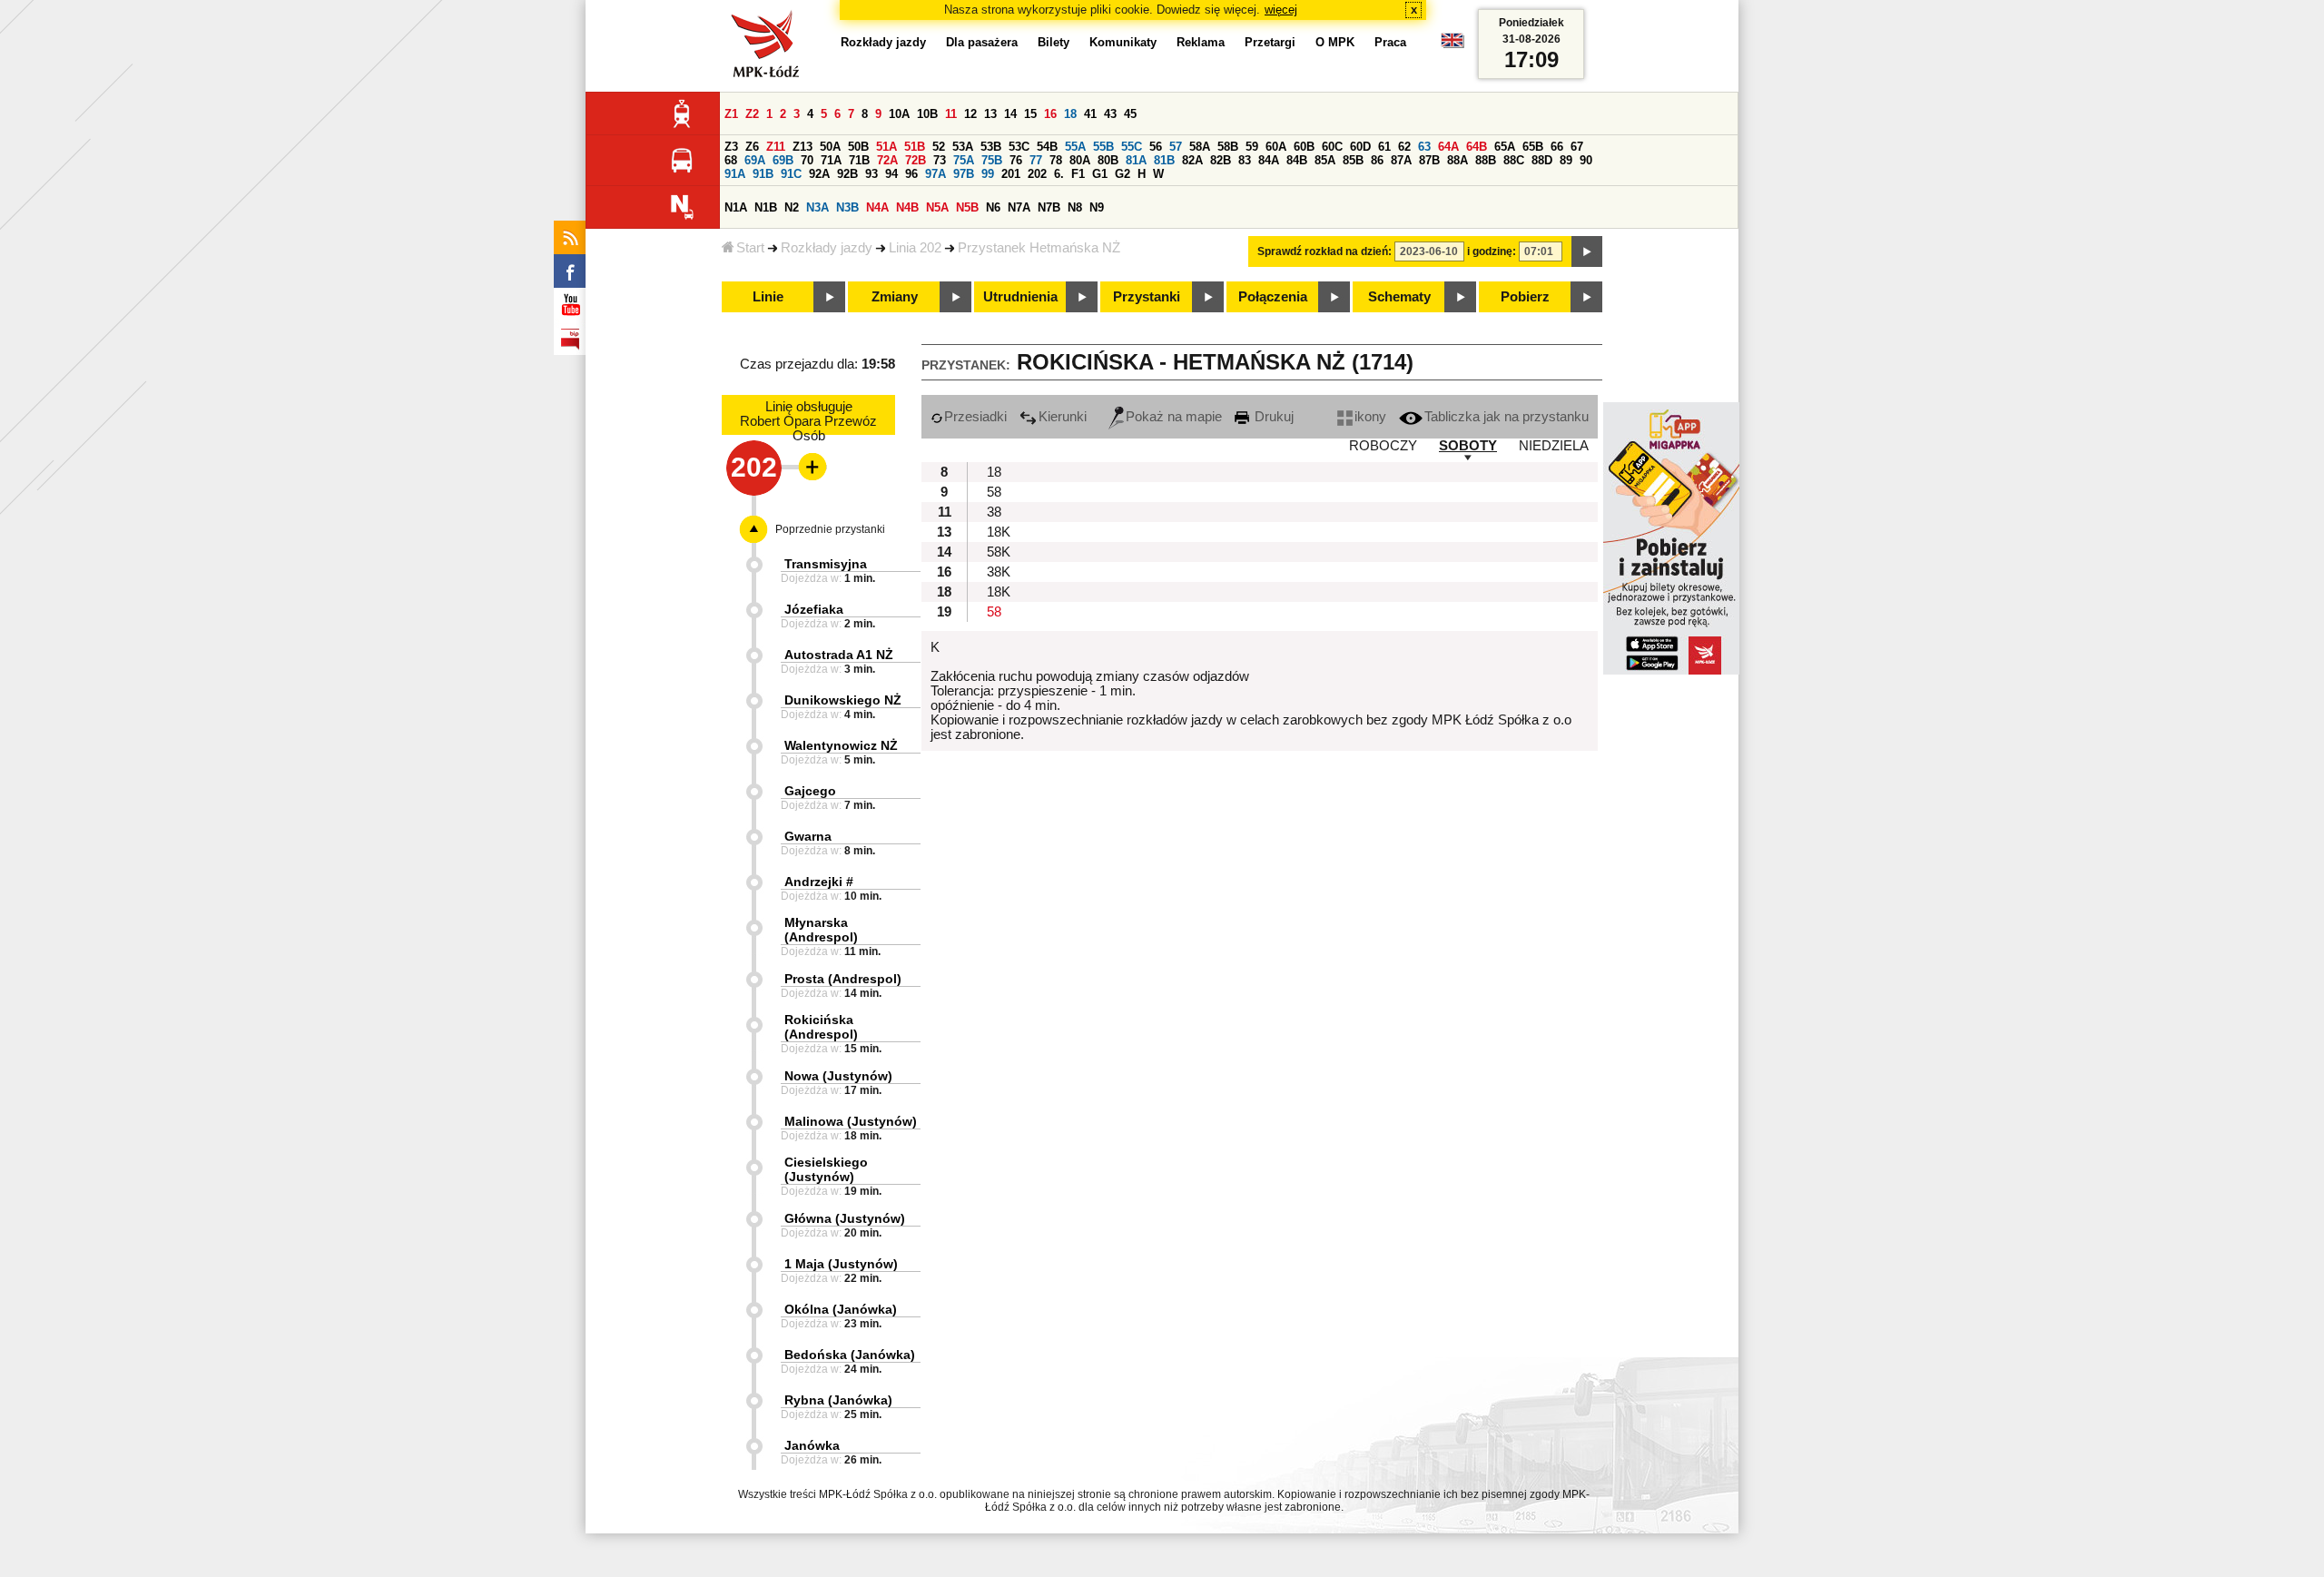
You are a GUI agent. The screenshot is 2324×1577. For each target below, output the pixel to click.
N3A (817, 207)
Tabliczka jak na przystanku (1507, 417)
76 (1016, 160)
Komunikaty (1123, 42)
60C (1332, 147)
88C (1514, 160)
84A (1269, 160)
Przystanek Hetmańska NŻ (1039, 248)
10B (927, 114)
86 (1377, 160)
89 (1566, 160)
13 (990, 114)
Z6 (752, 147)
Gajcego (810, 791)
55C (1132, 147)
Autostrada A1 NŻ (839, 655)
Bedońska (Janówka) (850, 1355)
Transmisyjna (826, 564)
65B (1533, 147)
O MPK (1335, 42)
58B (1228, 147)
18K (999, 532)
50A (830, 147)
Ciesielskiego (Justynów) (826, 1169)
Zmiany (895, 297)
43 (1110, 114)
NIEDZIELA (1554, 446)
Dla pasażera (982, 42)
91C (791, 174)
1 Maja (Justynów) (841, 1264)
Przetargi (1270, 42)
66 (1557, 147)
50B (858, 147)
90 (1586, 160)
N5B (967, 207)
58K (999, 552)
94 (891, 174)
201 (1011, 174)
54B (1047, 147)
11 (951, 114)
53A (963, 147)
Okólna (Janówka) (841, 1309)
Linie (768, 297)
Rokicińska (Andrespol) (821, 1027)
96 (911, 174)
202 (1037, 174)
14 (1010, 114)
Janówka (812, 1445)
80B (1108, 160)
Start (750, 248)
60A (1276, 147)
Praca (1390, 42)
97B (964, 174)
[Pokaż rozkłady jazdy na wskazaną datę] (1587, 251)
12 (970, 114)
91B (763, 174)
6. (1059, 174)
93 (871, 174)
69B (783, 160)
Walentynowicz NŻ (841, 745)
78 (1056, 160)
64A (1448, 147)
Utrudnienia (1020, 297)
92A (819, 174)
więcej (1281, 10)
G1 (1100, 174)
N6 (993, 207)
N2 (792, 207)
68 (731, 160)
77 (1036, 160)
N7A (1019, 207)
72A (887, 160)
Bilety (1054, 42)
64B (1477, 147)
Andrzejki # (819, 882)
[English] (1452, 45)
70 (807, 160)
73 (940, 160)
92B (847, 174)
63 (1424, 147)
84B (1297, 160)
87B (1429, 160)
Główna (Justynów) (845, 1218)
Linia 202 (915, 248)
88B (1486, 160)
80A (1080, 160)
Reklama (1201, 42)
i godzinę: (1492, 251)
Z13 (803, 147)
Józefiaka (814, 609)
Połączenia (1273, 297)
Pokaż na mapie (1174, 417)
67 (1577, 147)
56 (1156, 147)
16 (1050, 114)
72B (916, 160)
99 (988, 174)
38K (999, 572)
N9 (1097, 207)
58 (994, 492)
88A (1457, 160)
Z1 (731, 114)
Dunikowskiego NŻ (843, 700)
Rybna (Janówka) (838, 1400)
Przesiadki (975, 417)
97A (936, 174)
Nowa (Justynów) (838, 1076)
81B (1164, 160)
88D (1542, 160)
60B (1304, 147)
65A (1505, 147)
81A (1136, 160)
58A (1200, 147)
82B (1221, 160)
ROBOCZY (1383, 446)
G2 (1123, 174)
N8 (1075, 207)
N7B (1049, 207)
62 (1404, 147)
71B (859, 160)
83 (1245, 160)
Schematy (1399, 297)
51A (886, 147)
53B (991, 147)
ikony (1370, 417)
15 (1030, 114)
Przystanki (1147, 297)
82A (1192, 160)
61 (1384, 147)
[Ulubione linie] (807, 467)
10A (899, 114)
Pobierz (1525, 297)
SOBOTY (1468, 446)
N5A (937, 207)
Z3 (731, 147)
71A (831, 160)
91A (735, 174)
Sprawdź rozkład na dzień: (1324, 251)
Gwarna (808, 836)
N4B (907, 207)
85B (1353, 160)
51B (915, 147)
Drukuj (1272, 417)
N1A (736, 207)
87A (1401, 160)
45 (1130, 114)
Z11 (776, 147)
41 (1090, 114)
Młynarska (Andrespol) (821, 930)
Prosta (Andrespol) (843, 979)
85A (1325, 160)
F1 (1078, 174)
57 (1176, 147)
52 (939, 147)
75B (992, 160)
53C (1019, 147)
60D (1360, 147)
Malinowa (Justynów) (851, 1121)
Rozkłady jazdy (827, 248)
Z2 (752, 114)
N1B (766, 207)
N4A (877, 207)
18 (1070, 114)
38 (994, 512)
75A (964, 160)
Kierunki (1063, 417)
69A (755, 160)
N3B (847, 207)
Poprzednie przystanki (830, 529)
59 (1252, 147)
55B (1103, 147)
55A (1075, 147)
